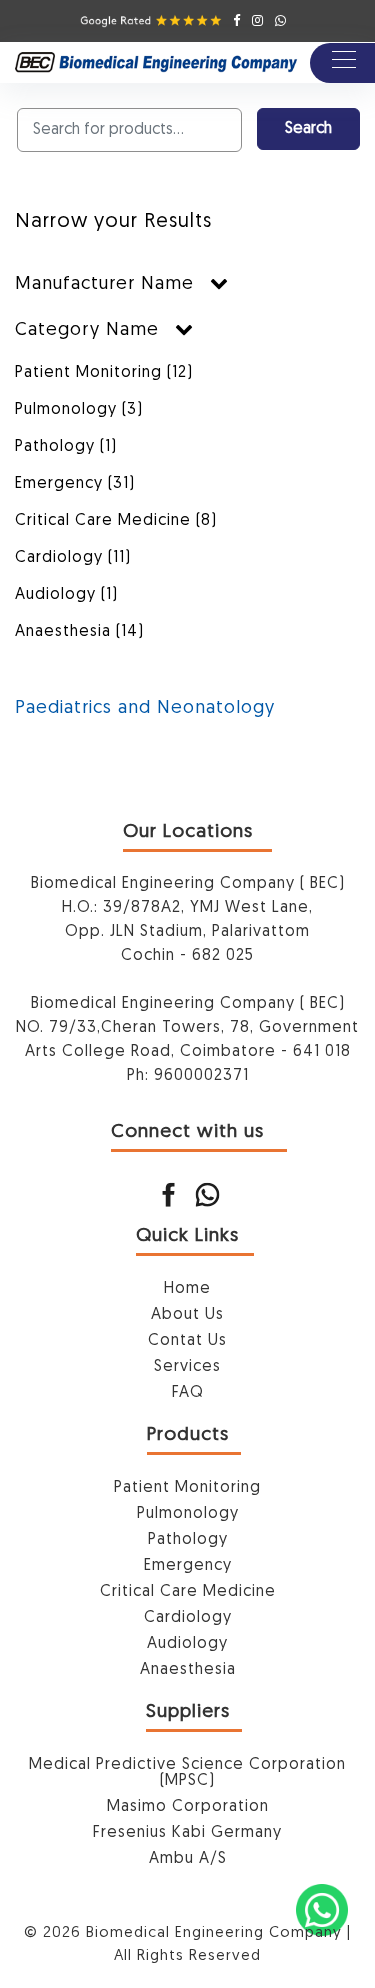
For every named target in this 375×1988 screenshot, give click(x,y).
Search (308, 129)
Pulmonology (79, 410)
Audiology (66, 595)
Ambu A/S (188, 1859)
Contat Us (187, 1341)
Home (187, 1289)
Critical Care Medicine (116, 521)
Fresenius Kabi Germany (187, 1833)
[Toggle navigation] (342, 63)
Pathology (66, 447)
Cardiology (73, 558)
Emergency (75, 484)
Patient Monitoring (104, 373)
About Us (187, 1315)
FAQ (188, 1393)
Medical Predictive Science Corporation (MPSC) (187, 1773)
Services (187, 1367)
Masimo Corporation (188, 1807)
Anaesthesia (79, 632)
